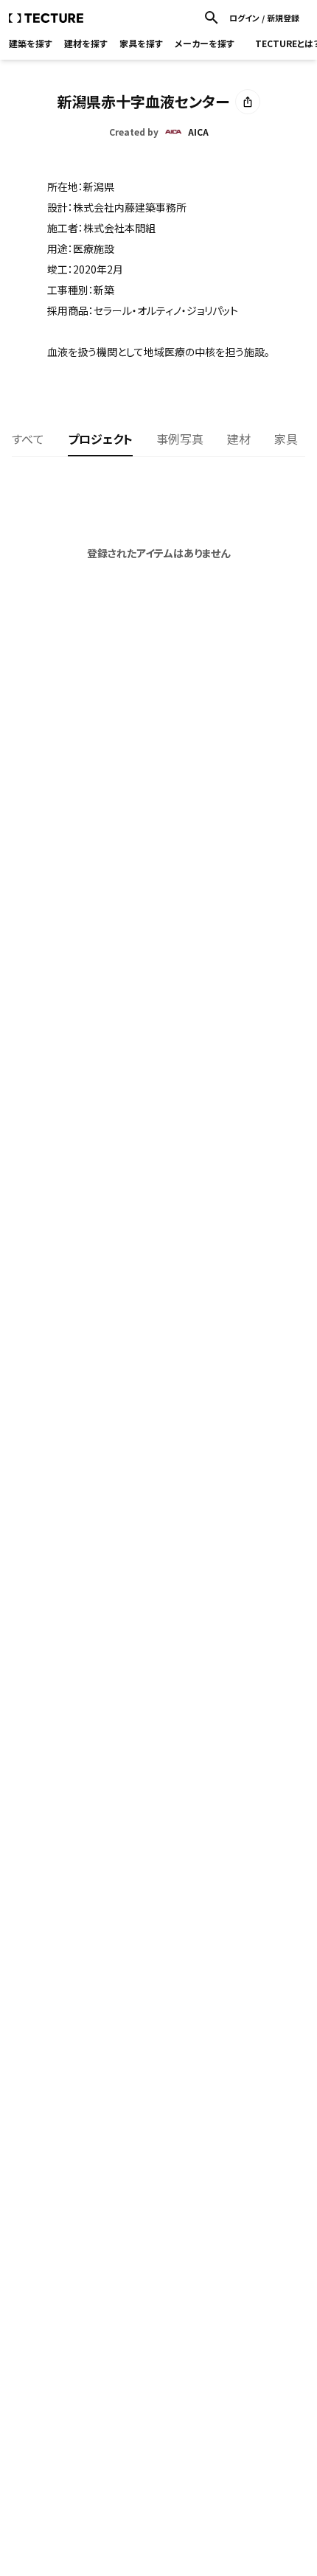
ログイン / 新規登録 (264, 18)
